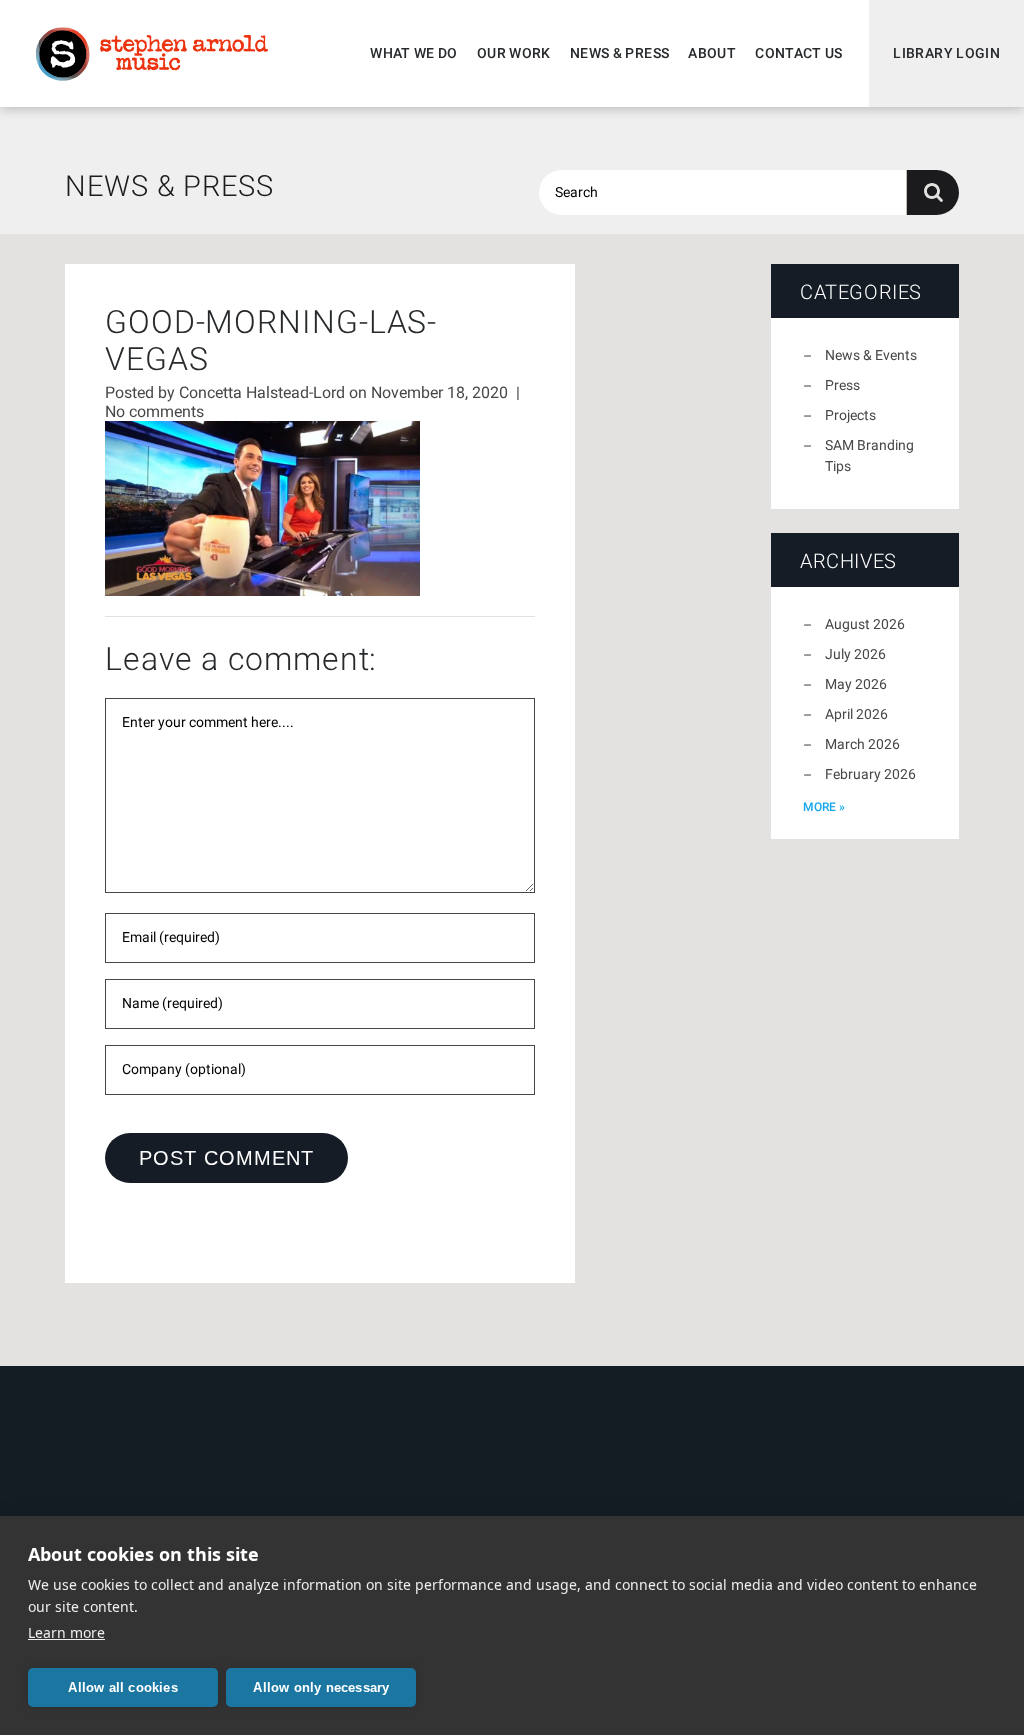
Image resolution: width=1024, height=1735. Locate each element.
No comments (154, 411)
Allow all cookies (122, 1687)
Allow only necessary (321, 1687)
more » (824, 807)
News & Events (871, 355)
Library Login (946, 53)
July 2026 (855, 654)
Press (842, 385)
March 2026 (862, 744)
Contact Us (799, 53)
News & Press (619, 53)
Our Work (514, 53)
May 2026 (856, 684)
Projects (850, 415)
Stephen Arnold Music (152, 54)
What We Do (414, 53)
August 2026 (865, 624)
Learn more (66, 1632)
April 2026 (856, 714)
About (712, 53)
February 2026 (870, 774)
